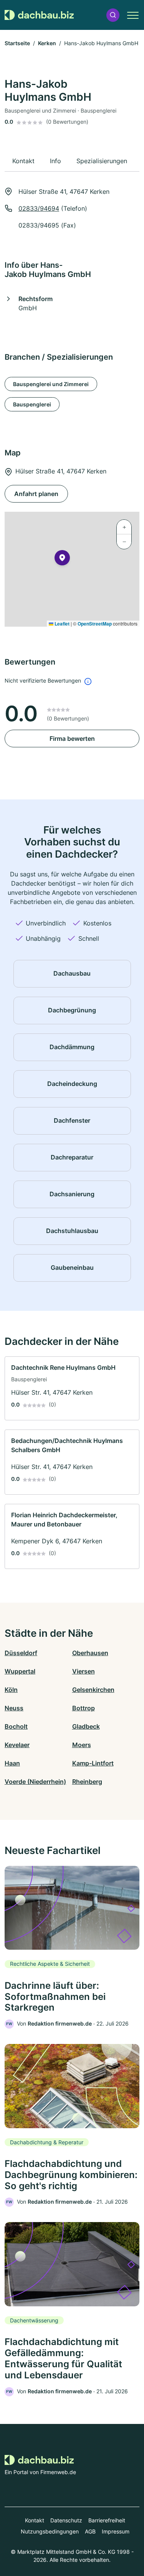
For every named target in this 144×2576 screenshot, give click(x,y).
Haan (12, 1763)
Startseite (17, 43)
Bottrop (84, 1708)
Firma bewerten (72, 739)
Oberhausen (90, 1653)
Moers (82, 1745)
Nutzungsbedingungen (50, 2531)
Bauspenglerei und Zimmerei (51, 384)
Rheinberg (87, 1782)
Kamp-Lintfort (93, 1763)
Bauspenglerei (32, 404)
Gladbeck (86, 1726)
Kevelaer (17, 1745)
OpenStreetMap (95, 624)
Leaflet (61, 624)
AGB (90, 2531)
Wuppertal (20, 1671)
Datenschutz (66, 2520)
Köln (11, 1690)
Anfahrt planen (36, 494)
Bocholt (16, 1726)
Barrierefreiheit (107, 2520)
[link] (72, 1388)
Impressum (116, 2531)
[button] (113, 15)
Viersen (84, 1671)
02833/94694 (39, 208)
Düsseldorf (21, 1653)
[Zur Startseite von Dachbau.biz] (39, 15)
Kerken (47, 43)
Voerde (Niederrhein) (35, 1782)
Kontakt (35, 2520)
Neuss (14, 1708)
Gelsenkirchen (93, 1690)
